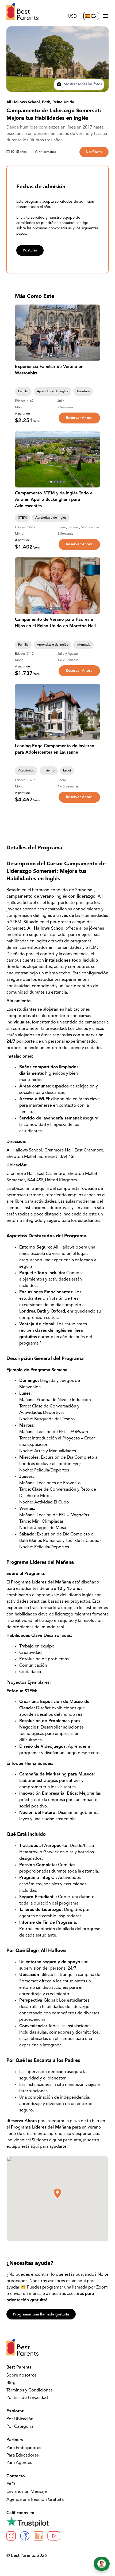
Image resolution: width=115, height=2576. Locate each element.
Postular (30, 251)
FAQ (11, 2484)
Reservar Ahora (79, 418)
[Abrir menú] (105, 16)
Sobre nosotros (22, 2375)
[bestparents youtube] (54, 2536)
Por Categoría (20, 2427)
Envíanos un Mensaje (27, 2492)
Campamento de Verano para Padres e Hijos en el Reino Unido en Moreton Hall (55, 623)
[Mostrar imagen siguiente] (94, 333)
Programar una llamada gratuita (41, 2315)
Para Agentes (19, 2463)
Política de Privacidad (27, 2398)
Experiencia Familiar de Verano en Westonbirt (49, 370)
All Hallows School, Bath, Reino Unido (40, 102)
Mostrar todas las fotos (82, 84)
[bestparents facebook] (25, 2536)
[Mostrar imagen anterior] (21, 333)
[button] (57, 2194)
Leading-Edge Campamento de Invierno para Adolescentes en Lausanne (55, 749)
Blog (11, 2383)
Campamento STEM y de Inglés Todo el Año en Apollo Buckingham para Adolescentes (54, 500)
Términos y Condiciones (30, 2390)
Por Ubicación (20, 2419)
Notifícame (94, 152)
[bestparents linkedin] (38, 2536)
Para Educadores (23, 2455)
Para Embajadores (24, 2448)
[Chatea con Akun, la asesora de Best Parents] (102, 2564)
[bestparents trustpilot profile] (57, 2522)
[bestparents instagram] (11, 2536)
